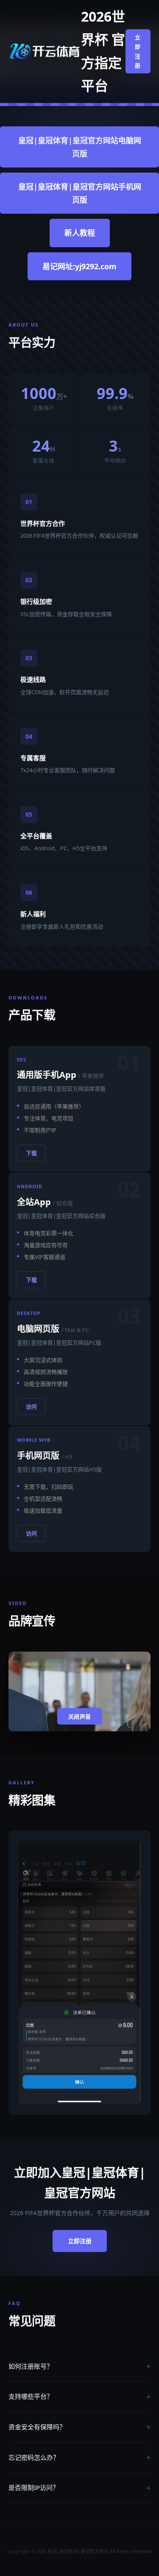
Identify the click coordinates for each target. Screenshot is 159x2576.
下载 (31, 1153)
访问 (31, 1407)
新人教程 (80, 233)
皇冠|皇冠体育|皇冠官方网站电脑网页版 (80, 147)
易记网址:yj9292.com (79, 266)
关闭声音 (80, 1717)
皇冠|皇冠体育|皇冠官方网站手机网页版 (80, 193)
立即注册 (138, 51)
